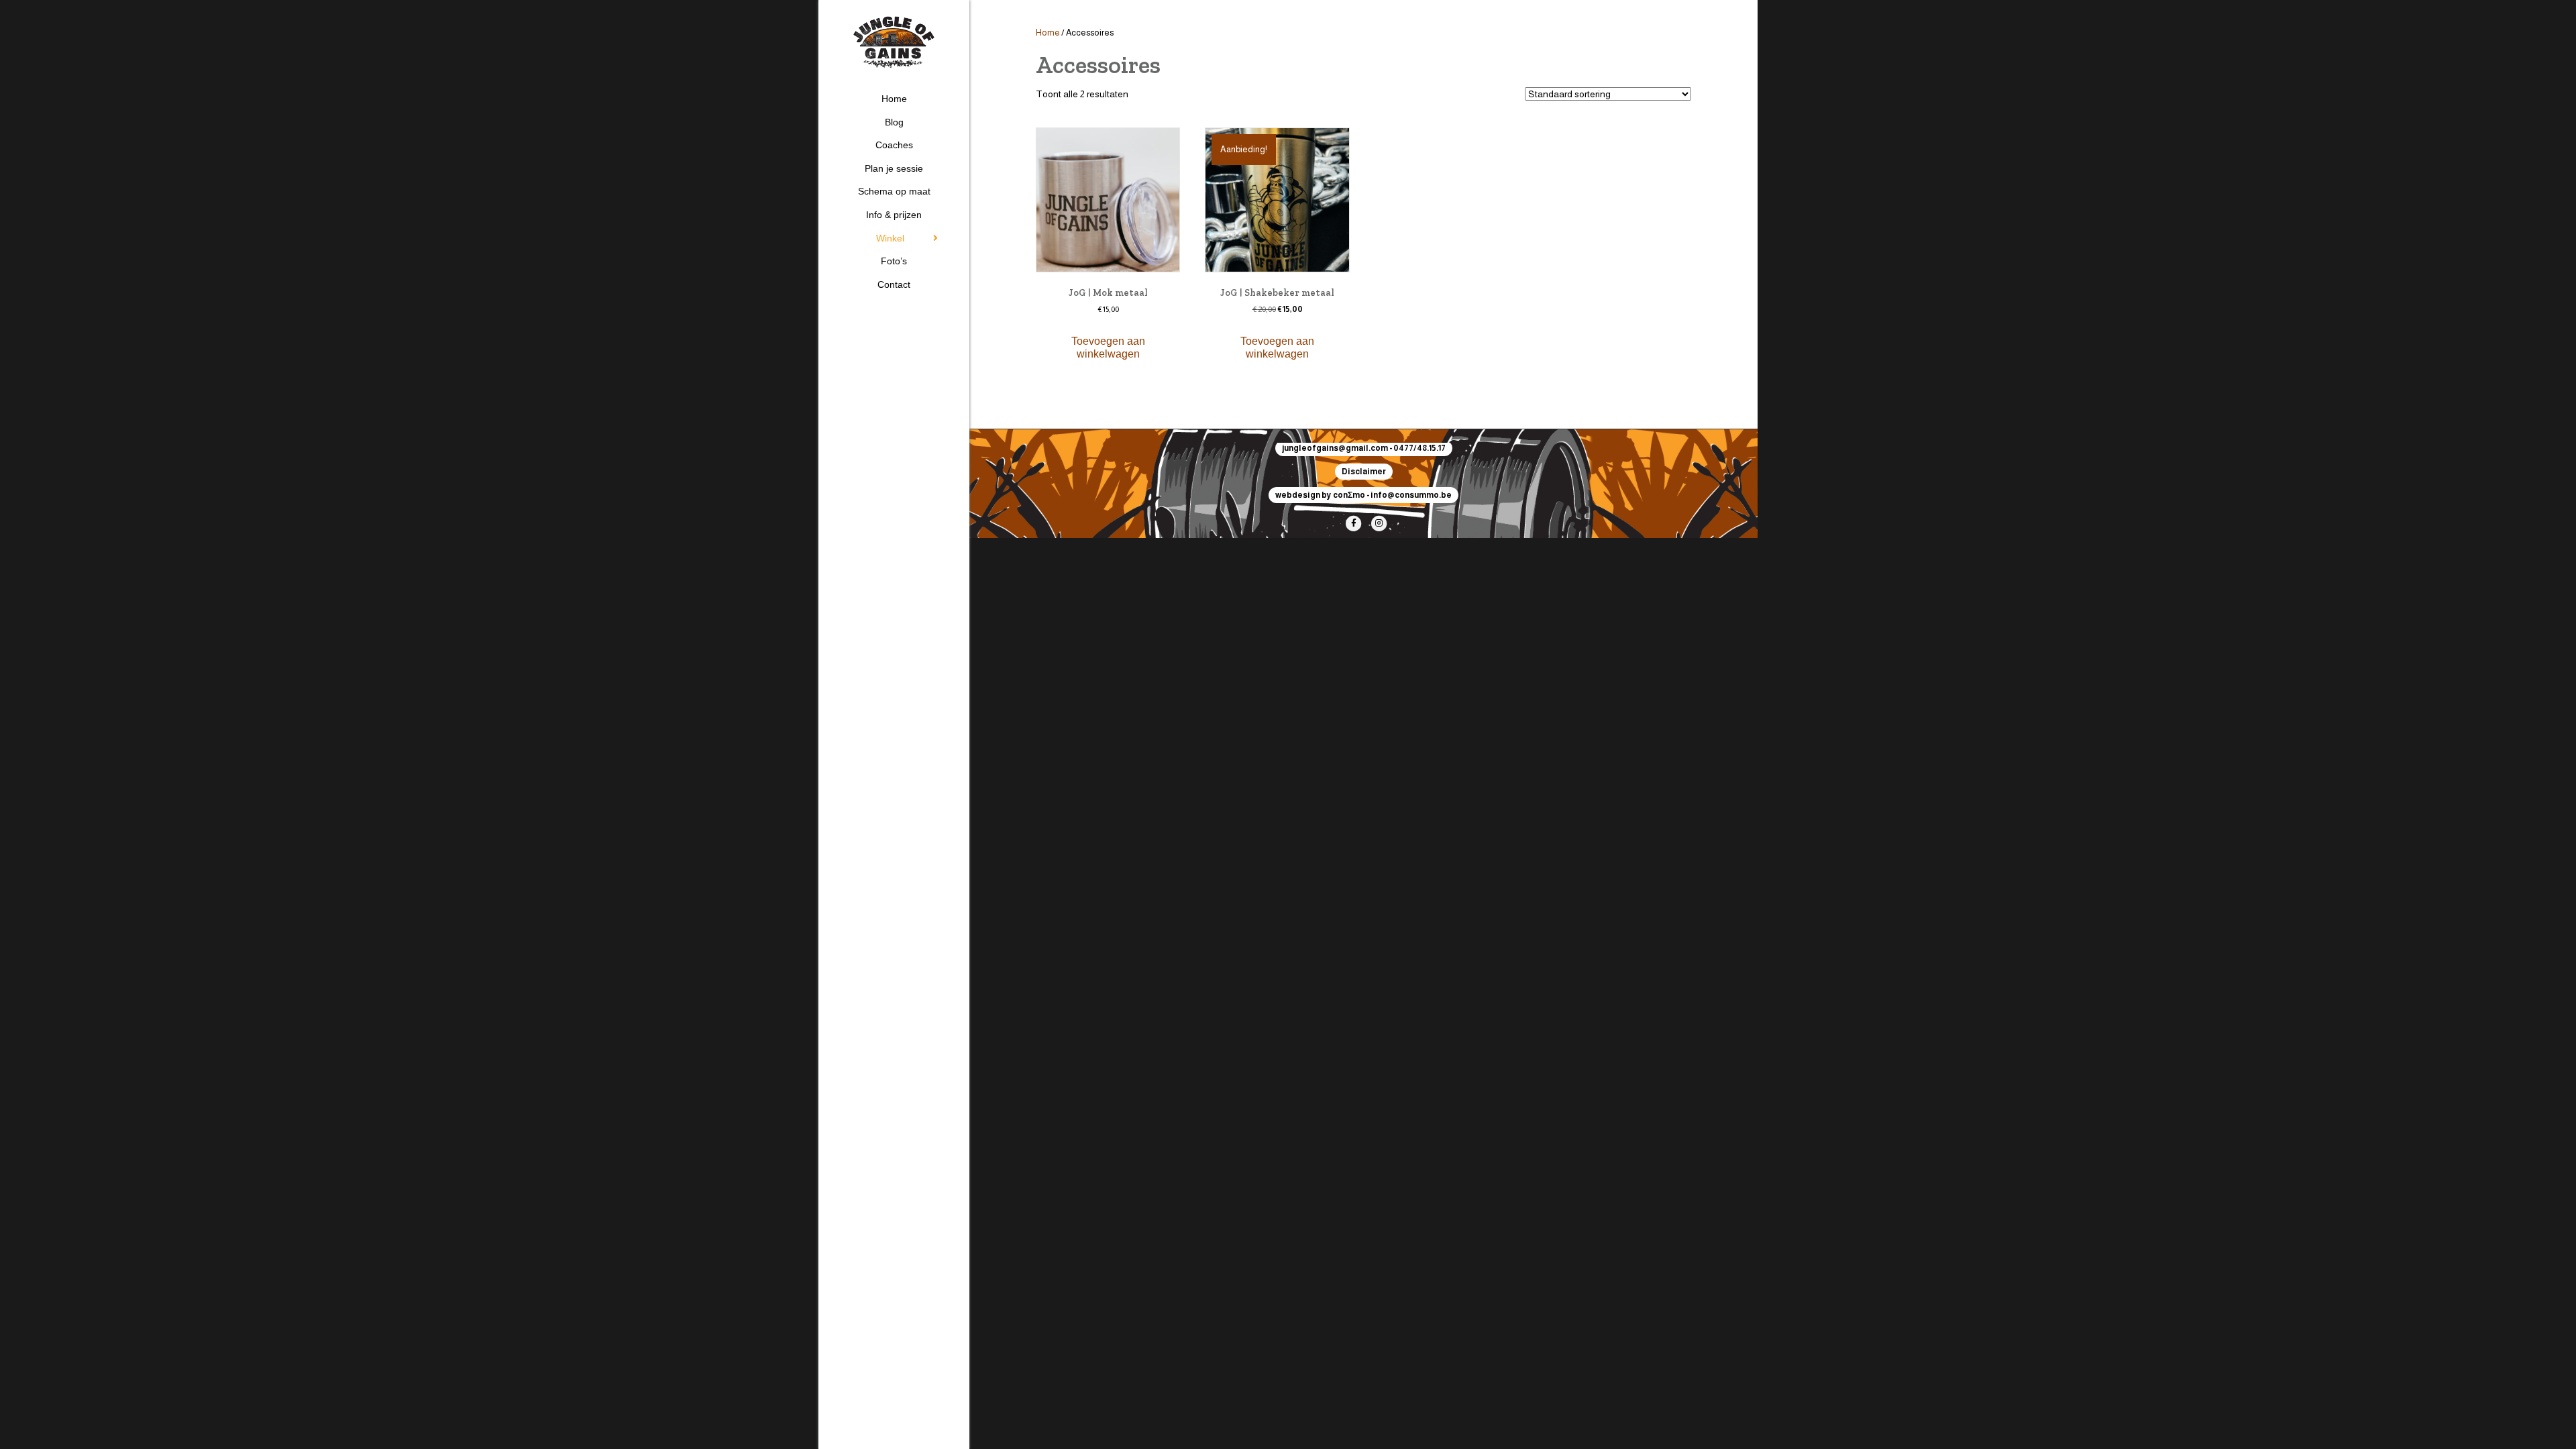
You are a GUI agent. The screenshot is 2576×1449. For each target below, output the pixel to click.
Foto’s (894, 261)
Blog (894, 122)
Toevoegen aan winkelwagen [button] (1108, 347)
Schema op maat (894, 191)
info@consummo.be (1411, 495)
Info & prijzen (894, 215)
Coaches (894, 145)
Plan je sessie (894, 168)
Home (894, 99)
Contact (894, 284)
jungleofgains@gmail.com (1335, 448)
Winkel (890, 238)
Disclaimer (1364, 472)
